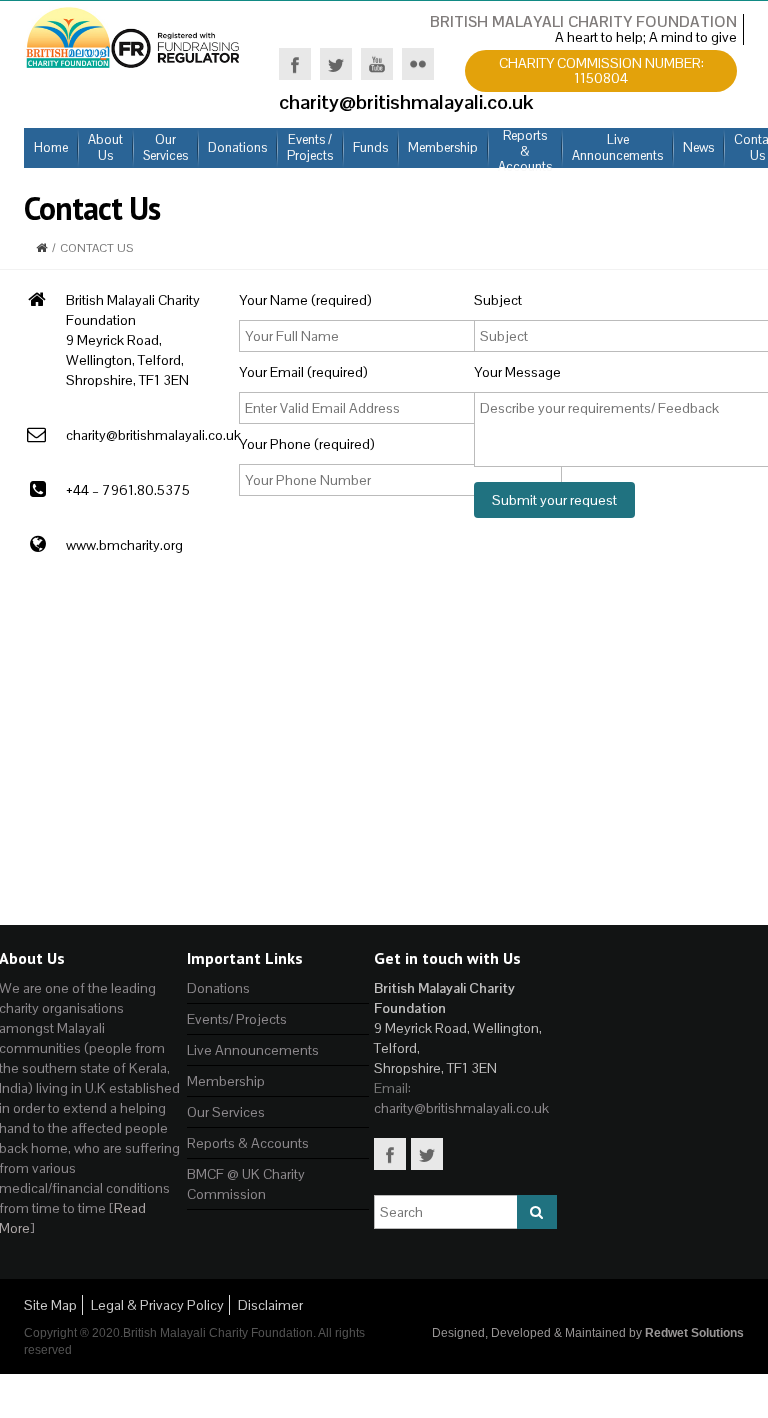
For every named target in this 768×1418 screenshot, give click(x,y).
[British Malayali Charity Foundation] (134, 36)
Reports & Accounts (248, 1143)
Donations (218, 988)
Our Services (226, 1112)
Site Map (50, 1305)
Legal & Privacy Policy (157, 1305)
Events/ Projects (237, 1019)
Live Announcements (253, 1050)
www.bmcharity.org (124, 545)
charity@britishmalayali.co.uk (153, 435)
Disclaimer (270, 1305)
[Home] (41, 248)
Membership (226, 1081)
